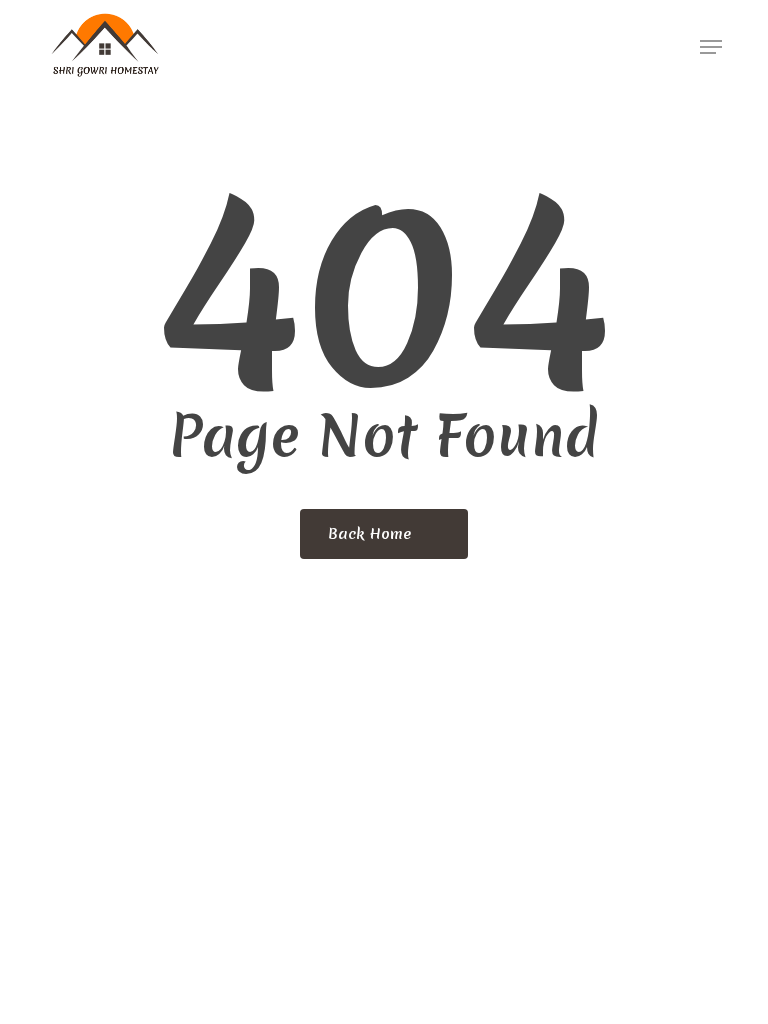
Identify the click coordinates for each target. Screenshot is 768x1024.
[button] (711, 47)
